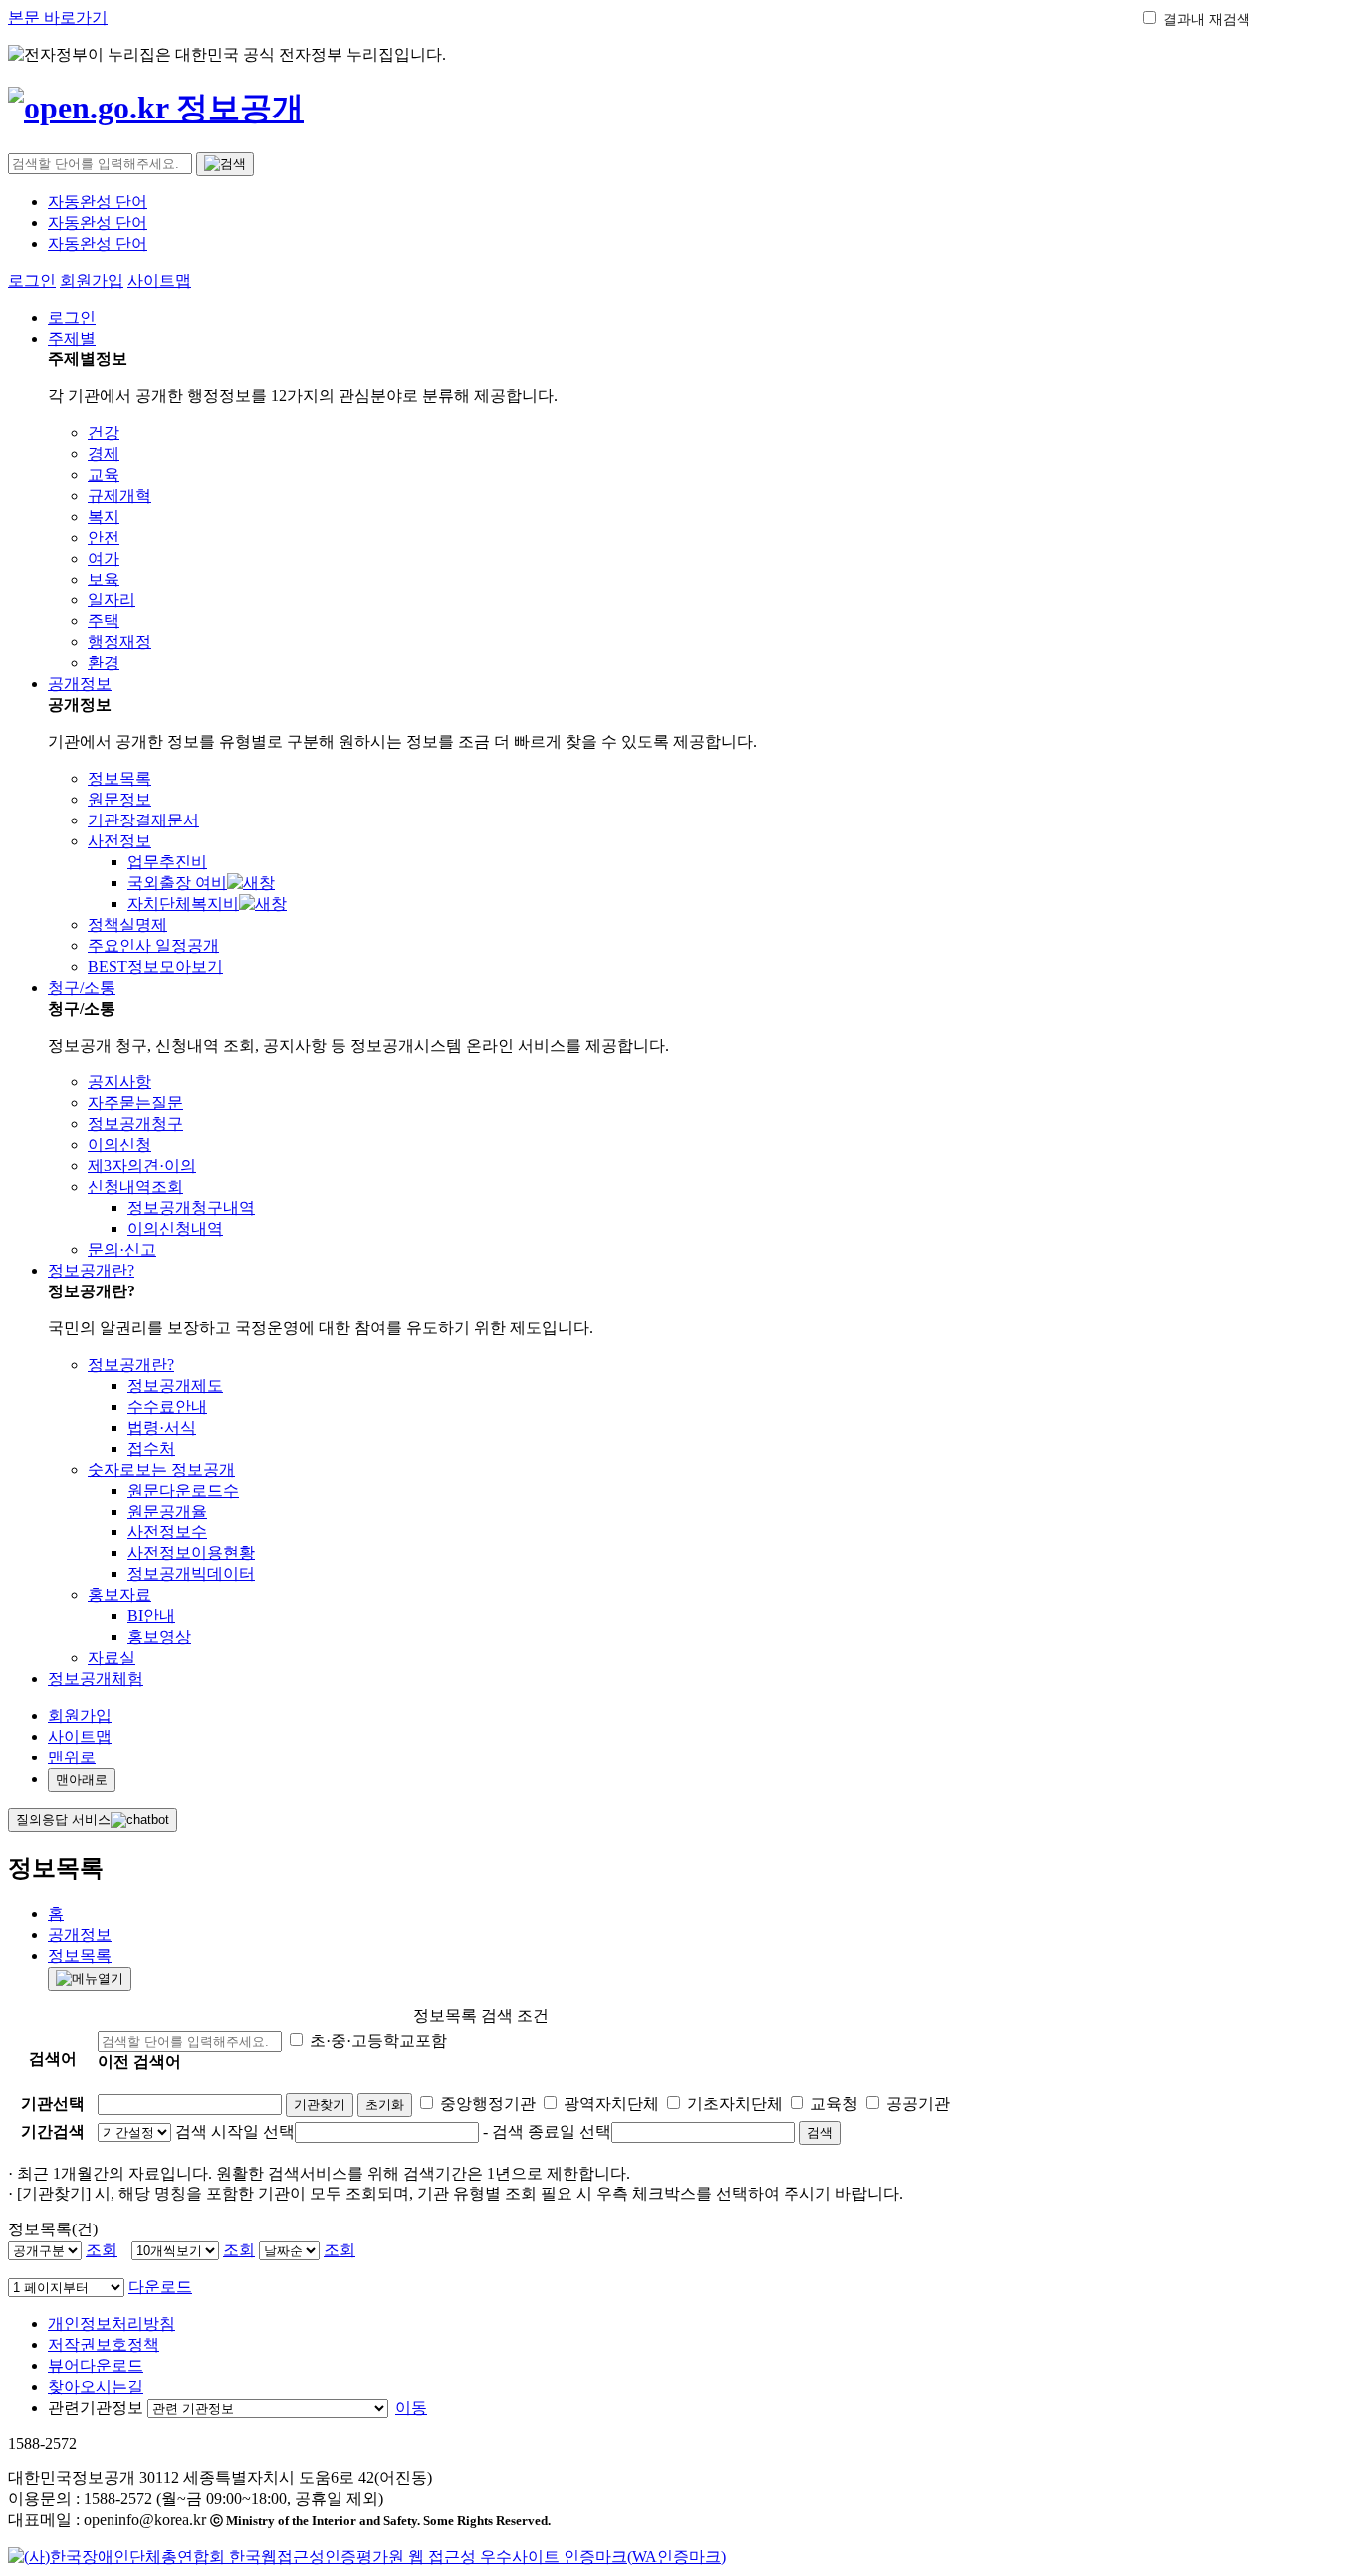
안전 (104, 537)
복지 (104, 516)
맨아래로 (82, 1780)
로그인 (32, 280)
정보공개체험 (96, 1678)
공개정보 (80, 684)
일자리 (112, 600)
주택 (104, 621)
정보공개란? (91, 1270)
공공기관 (918, 2104)
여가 (104, 558)
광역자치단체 (611, 2104)
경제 (104, 454)
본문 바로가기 (58, 17)
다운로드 (160, 2287)
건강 (104, 433)
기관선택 (53, 2104)
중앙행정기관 (488, 2104)
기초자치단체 (735, 2104)
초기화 (385, 2105)
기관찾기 (320, 2105)
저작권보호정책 (104, 2344)
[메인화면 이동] (156, 108)
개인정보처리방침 (112, 2324)
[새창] (367, 2557)
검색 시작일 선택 (235, 2131)
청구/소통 (82, 987)
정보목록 (80, 1955)
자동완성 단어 (98, 202)
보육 (104, 579)
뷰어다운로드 (96, 2365)
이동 (411, 2407)
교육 (104, 474)
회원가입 (92, 280)
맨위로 (72, 1757)
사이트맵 (159, 280)
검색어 (53, 2059)
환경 (104, 663)
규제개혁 (119, 495)
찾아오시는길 (96, 2386)
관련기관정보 (96, 2407)
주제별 (72, 338)
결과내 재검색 (1207, 19)
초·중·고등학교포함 (378, 2041)
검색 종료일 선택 (552, 2131)
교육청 (834, 2104)
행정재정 (119, 642)
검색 (820, 2132)
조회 (102, 2250)
